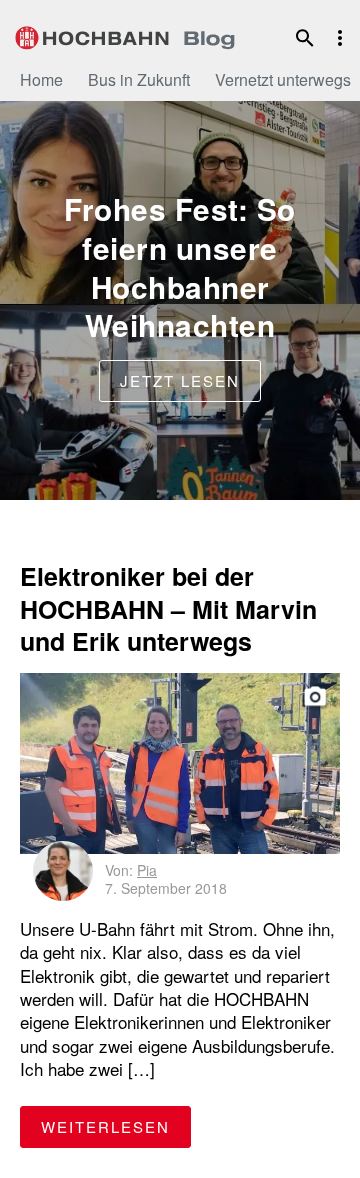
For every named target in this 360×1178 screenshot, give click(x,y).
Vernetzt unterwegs (283, 79)
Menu (340, 38)
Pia (147, 870)
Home (41, 79)
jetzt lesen (180, 380)
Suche (305, 38)
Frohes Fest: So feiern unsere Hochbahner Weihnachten (180, 267)
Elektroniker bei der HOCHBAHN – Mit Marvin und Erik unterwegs (168, 608)
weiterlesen (116, 1126)
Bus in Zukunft (139, 79)
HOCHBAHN (125, 35)
